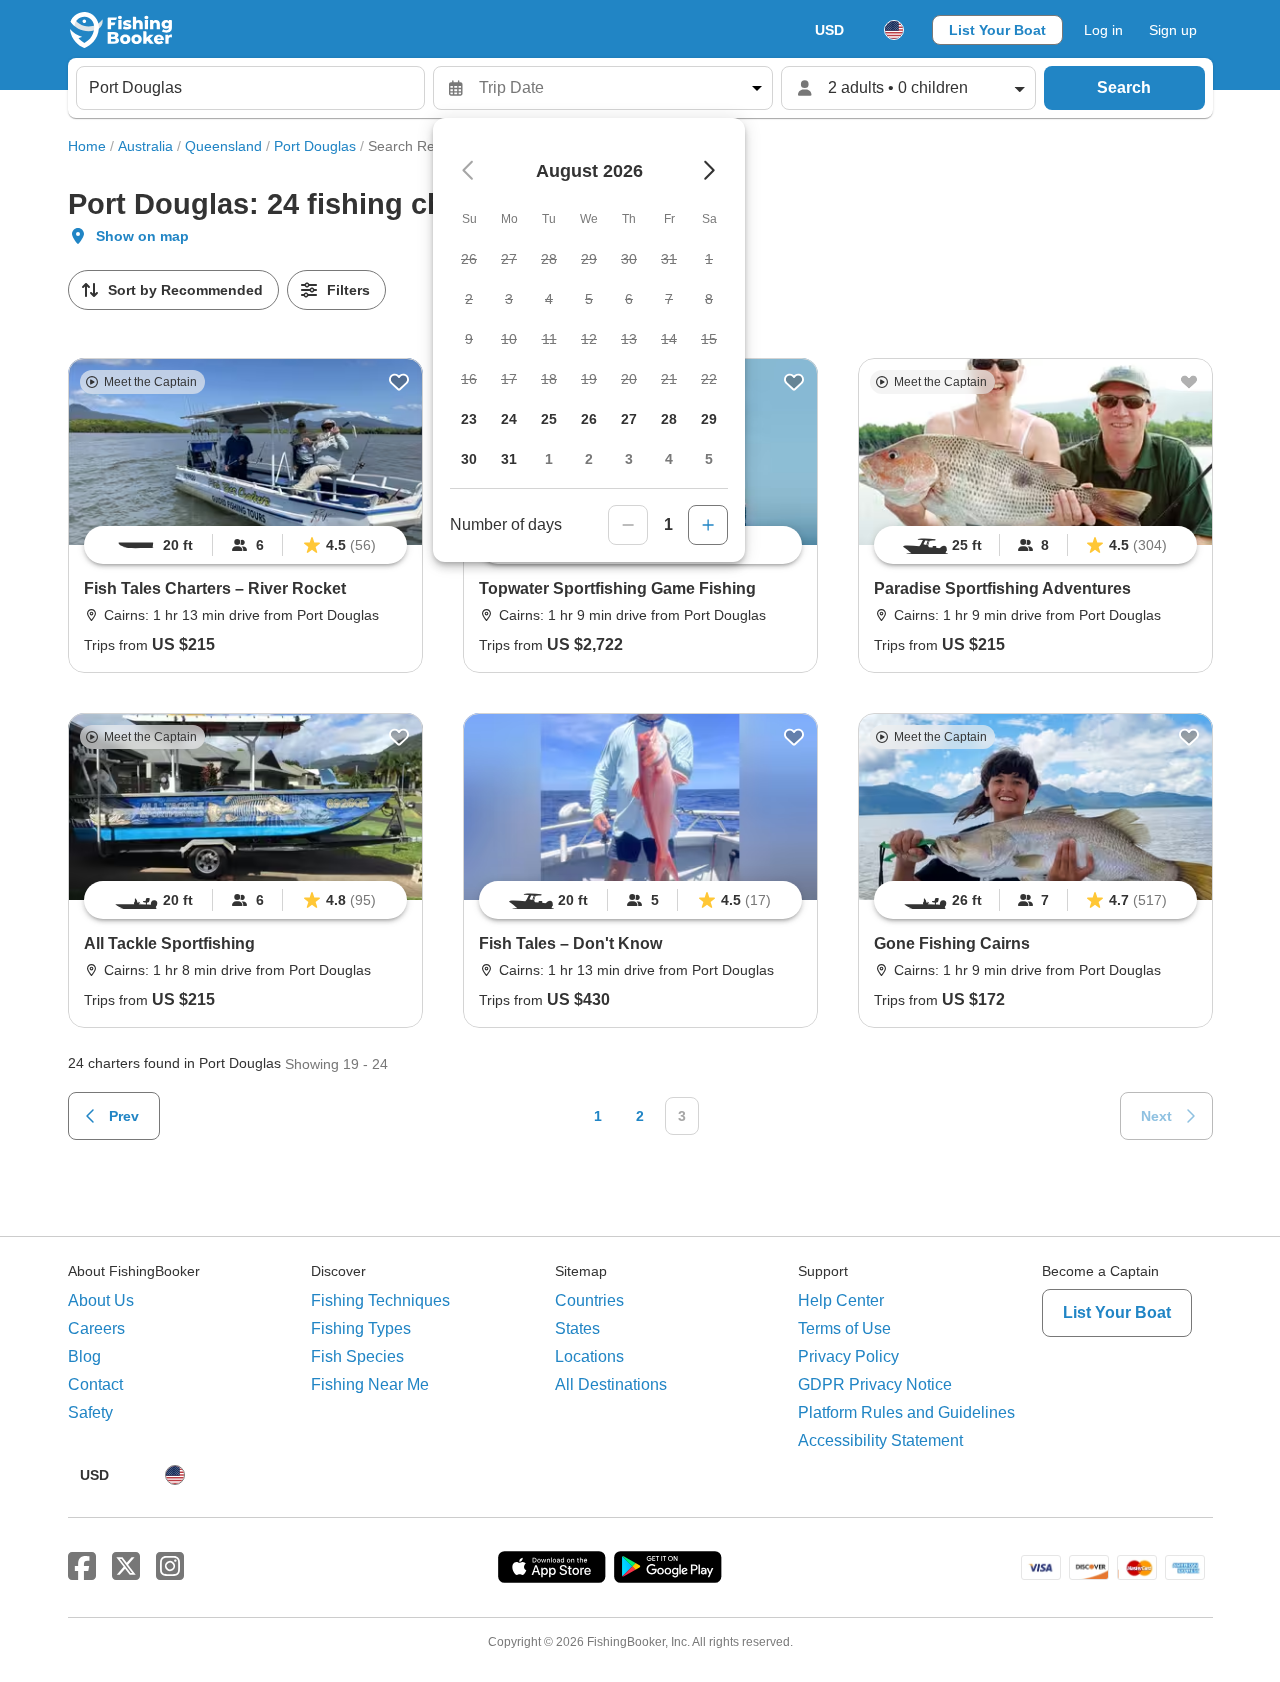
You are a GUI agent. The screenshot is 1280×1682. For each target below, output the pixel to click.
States (577, 1328)
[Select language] (894, 30)
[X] (126, 1567)
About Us (101, 1300)
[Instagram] (170, 1567)
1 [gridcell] (549, 459)
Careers (96, 1328)
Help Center (841, 1300)
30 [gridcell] (469, 459)
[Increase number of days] (708, 525)
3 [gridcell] (629, 459)
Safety (90, 1412)
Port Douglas (315, 146)
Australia (145, 146)
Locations (589, 1356)
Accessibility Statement (880, 1440)
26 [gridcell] (589, 419)
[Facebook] (82, 1567)
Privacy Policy (848, 1356)
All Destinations (611, 1384)
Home (87, 146)
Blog (84, 1356)
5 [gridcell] (709, 459)
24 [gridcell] (509, 419)
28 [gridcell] (669, 419)
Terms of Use (844, 1328)
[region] (245, 545)
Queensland (223, 146)
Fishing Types (361, 1328)
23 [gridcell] (469, 419)
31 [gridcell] (509, 459)
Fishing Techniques (380, 1300)
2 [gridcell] (589, 459)
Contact (95, 1384)
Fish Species (357, 1356)
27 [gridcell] (629, 419)
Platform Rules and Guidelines (906, 1412)
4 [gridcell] (669, 459)
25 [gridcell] (549, 419)
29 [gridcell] (709, 419)
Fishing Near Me (370, 1384)
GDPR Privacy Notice (875, 1384)
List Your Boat (997, 30)
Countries (589, 1300)
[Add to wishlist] (399, 382)
